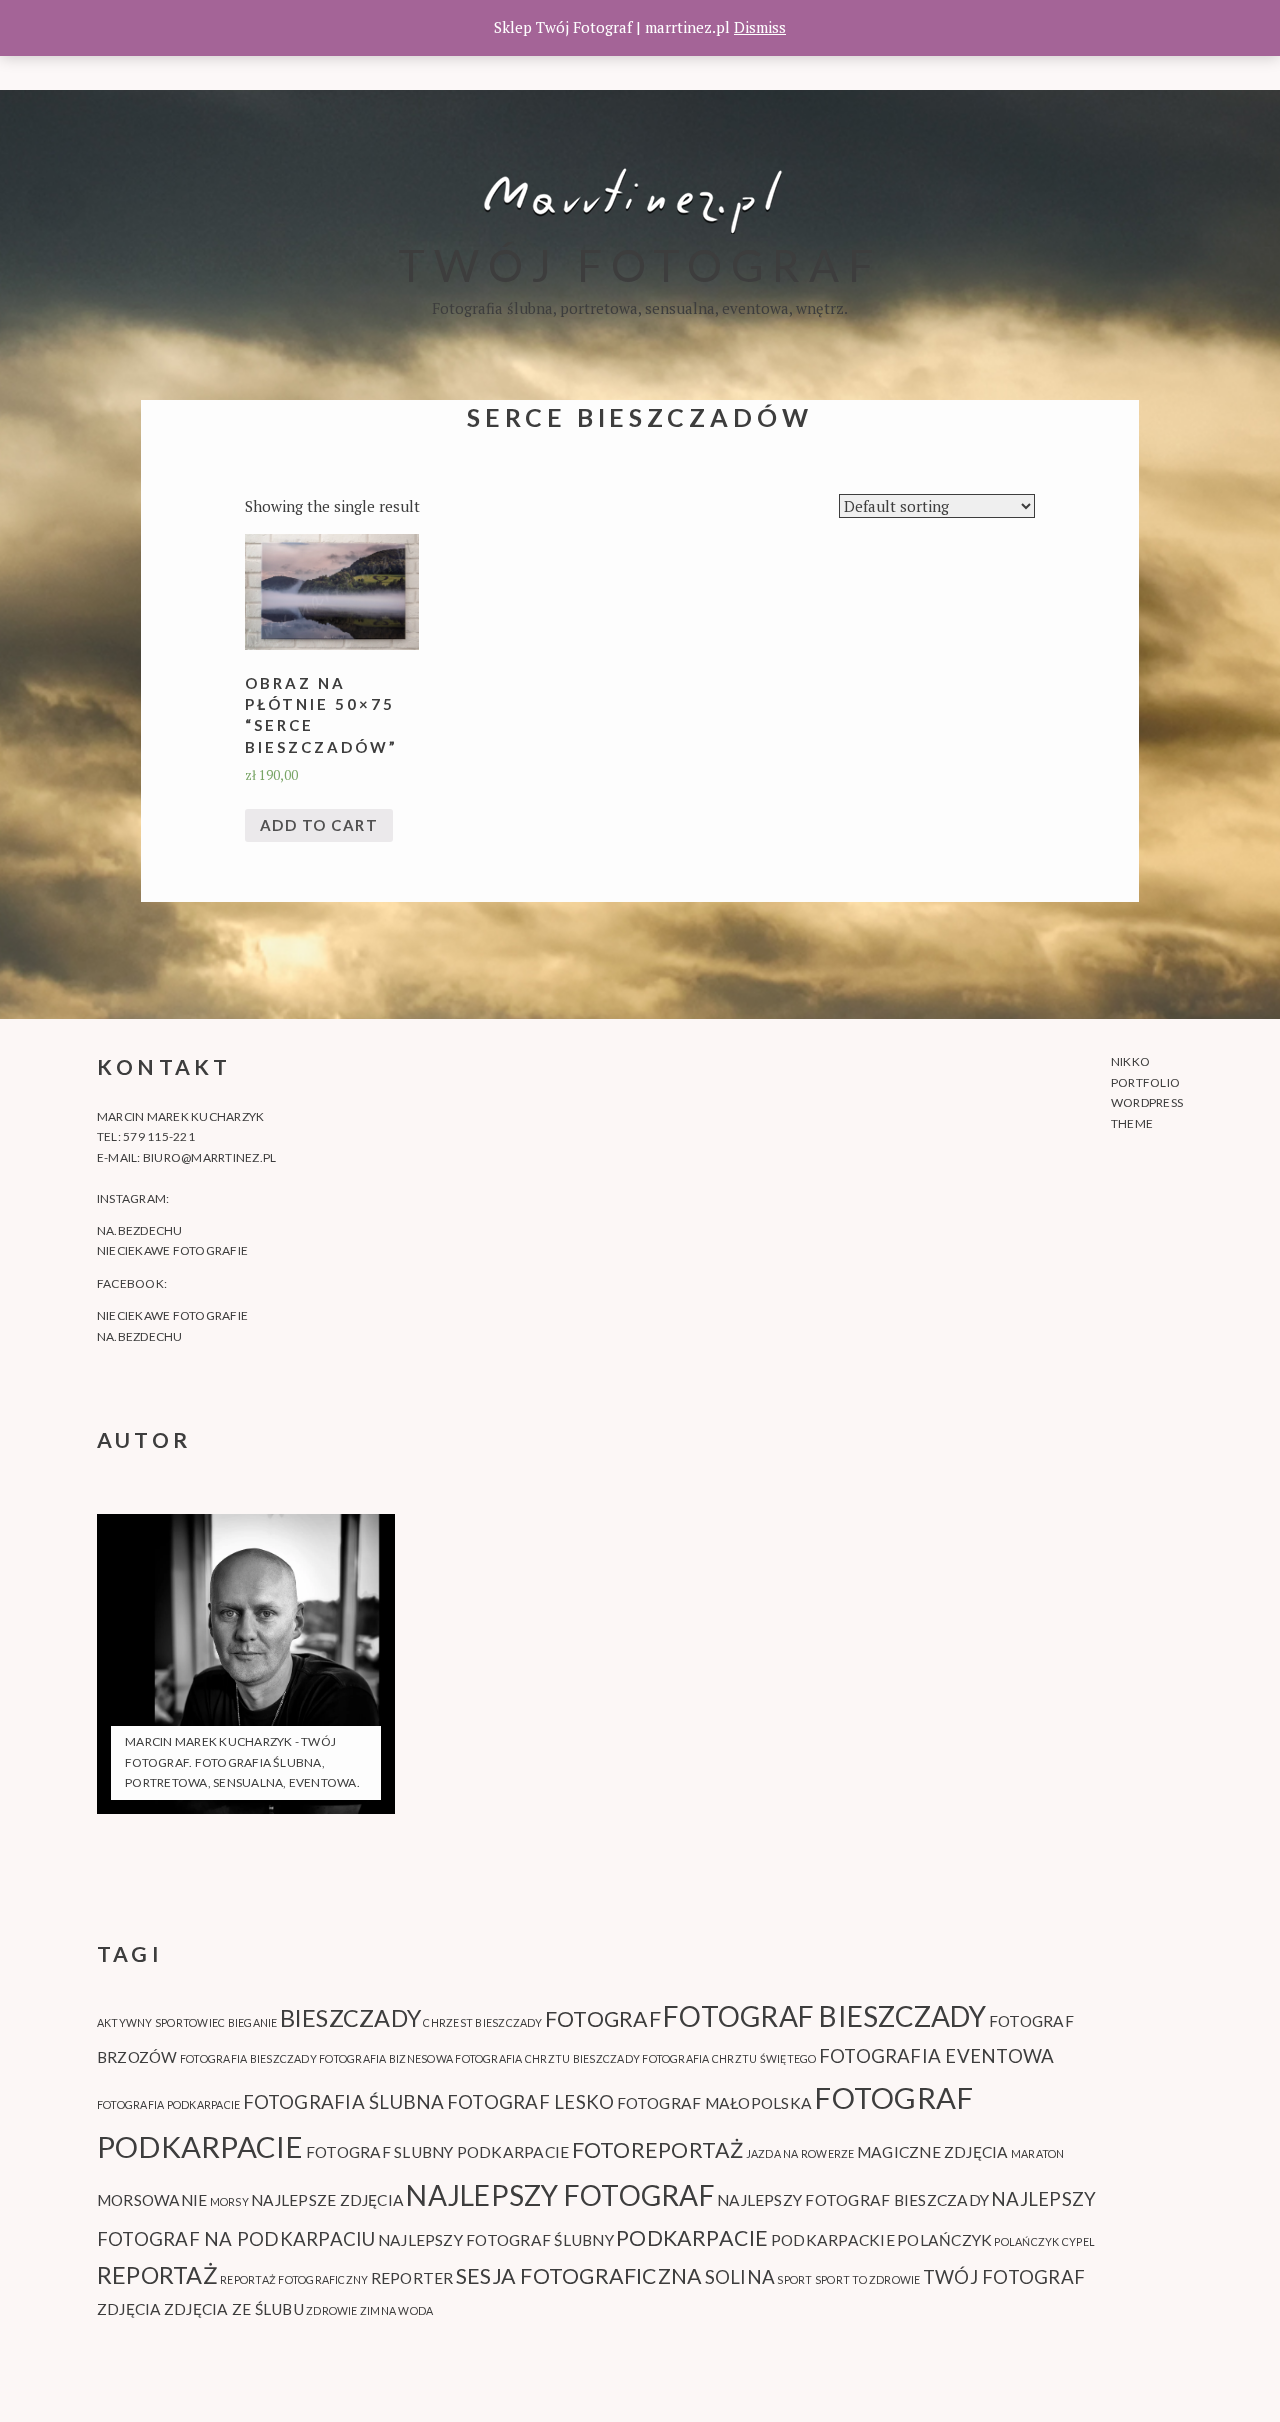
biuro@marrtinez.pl (209, 1157)
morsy (229, 2201)
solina (740, 2277)
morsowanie (152, 2200)
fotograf (603, 2019)
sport (794, 2279)
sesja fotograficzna (579, 2276)
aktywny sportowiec (161, 2022)
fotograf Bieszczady (825, 2016)
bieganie (253, 2022)
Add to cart (319, 825)
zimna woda (396, 2310)
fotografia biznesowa (386, 2058)
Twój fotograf (640, 264)
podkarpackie (833, 2240)
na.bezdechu (140, 1230)
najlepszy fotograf (560, 2195)
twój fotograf (1004, 2277)
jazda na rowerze (800, 2153)
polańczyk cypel (1044, 2241)
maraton (1038, 2153)
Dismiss (760, 27)
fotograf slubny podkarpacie (437, 2152)
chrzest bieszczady (482, 2022)
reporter (412, 2278)
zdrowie (332, 2310)
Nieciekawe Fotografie (172, 1315)
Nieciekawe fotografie (172, 1250)
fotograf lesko (530, 2102)
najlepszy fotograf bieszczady (853, 2200)
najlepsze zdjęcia (327, 2200)
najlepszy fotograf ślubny (496, 2240)
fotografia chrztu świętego (729, 2058)
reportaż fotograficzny (294, 2279)
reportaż (157, 2275)
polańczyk (944, 2240)
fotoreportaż (658, 2150)
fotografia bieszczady (248, 2058)
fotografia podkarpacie (168, 2104)
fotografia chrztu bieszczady (547, 2058)
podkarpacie (692, 2238)
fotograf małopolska (715, 2103)
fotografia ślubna (344, 2102)
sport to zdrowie (868, 2279)
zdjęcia (129, 2309)
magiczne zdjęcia (933, 2152)
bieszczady (350, 2018)
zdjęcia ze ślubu (234, 2309)
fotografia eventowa (937, 2056)
